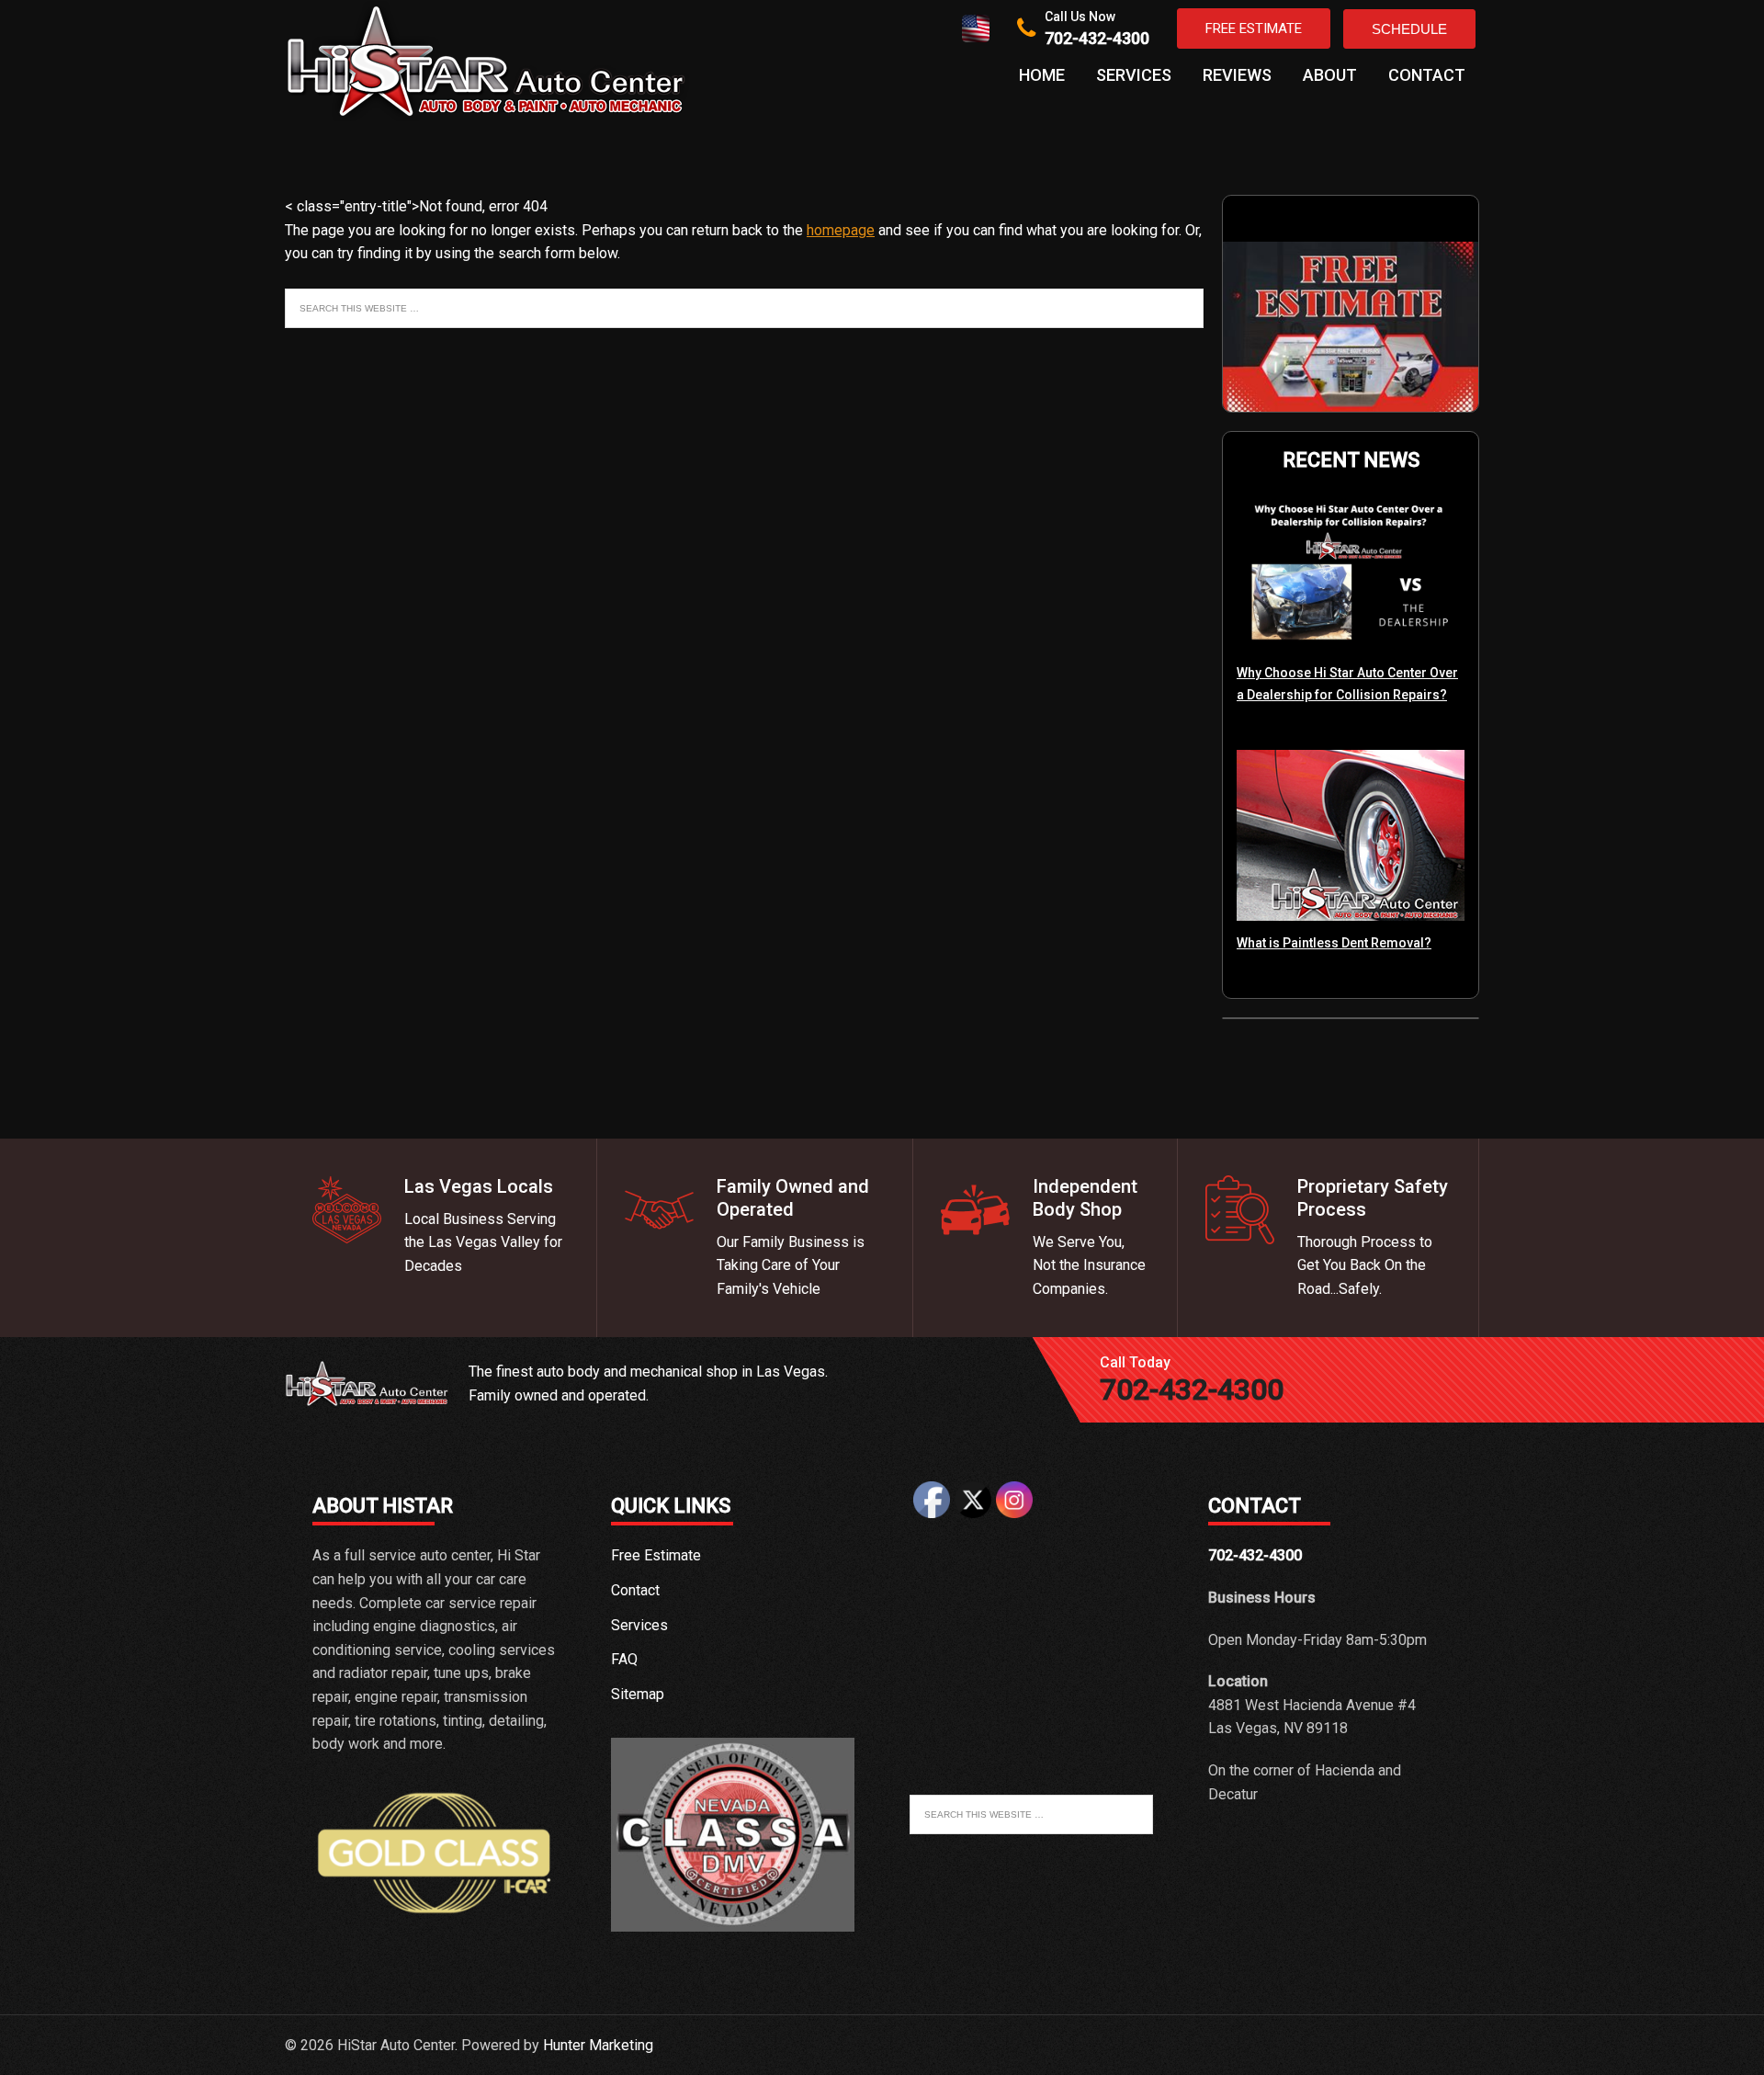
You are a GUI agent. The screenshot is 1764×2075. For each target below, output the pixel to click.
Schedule (1409, 29)
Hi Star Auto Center (487, 61)
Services (1134, 75)
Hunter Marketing (598, 2045)
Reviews (1237, 75)
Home (1042, 75)
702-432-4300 (1097, 38)
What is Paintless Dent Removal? (1334, 943)
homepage (841, 230)
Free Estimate (1254, 28)
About (1330, 75)
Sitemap (638, 1694)
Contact (1427, 75)
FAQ (624, 1659)
